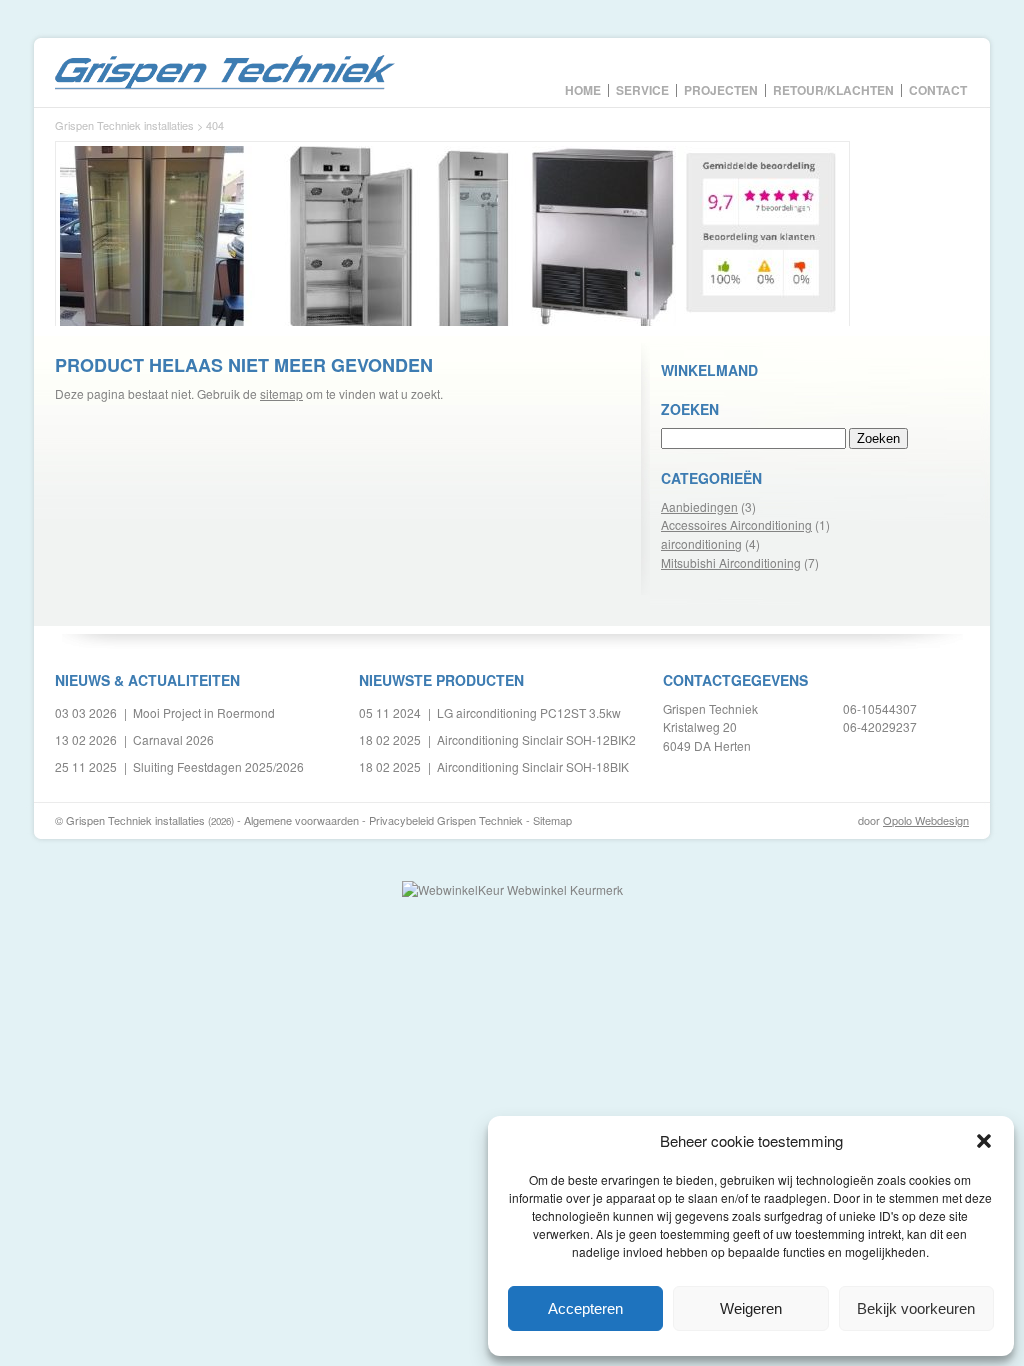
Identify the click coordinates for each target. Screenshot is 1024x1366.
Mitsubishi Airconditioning (731, 562)
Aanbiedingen (699, 506)
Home (583, 89)
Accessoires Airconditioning (736, 524)
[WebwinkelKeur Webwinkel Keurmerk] (512, 889)
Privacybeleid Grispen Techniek (446, 820)
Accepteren (585, 1308)
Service (642, 89)
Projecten (721, 89)
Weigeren (751, 1308)
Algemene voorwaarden (301, 820)
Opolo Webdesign (926, 820)
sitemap (281, 393)
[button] (984, 1141)
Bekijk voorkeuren (916, 1308)
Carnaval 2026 (173, 739)
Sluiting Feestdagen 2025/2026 (218, 766)
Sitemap (552, 820)
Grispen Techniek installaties (225, 72)
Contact (938, 89)
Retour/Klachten (833, 89)
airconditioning (701, 543)
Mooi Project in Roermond (204, 712)
